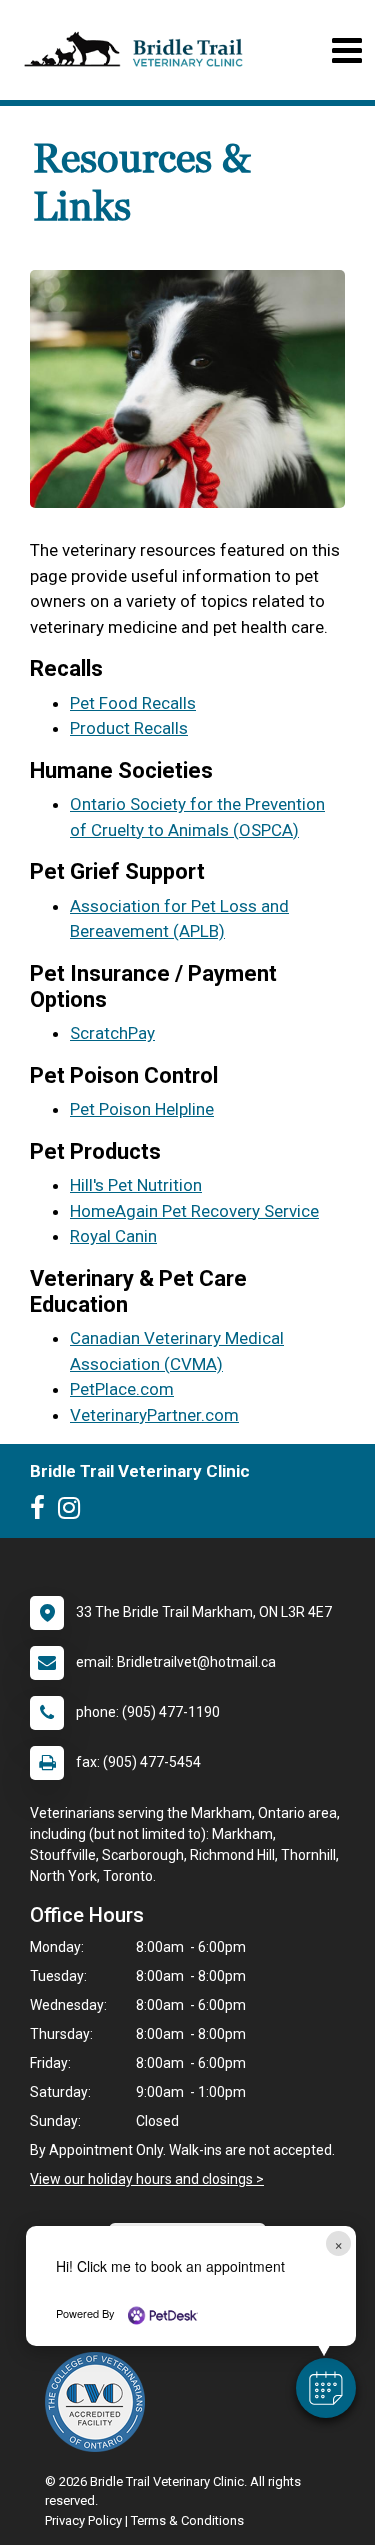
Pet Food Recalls (133, 703)
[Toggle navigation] (346, 50)
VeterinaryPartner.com (154, 1415)
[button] (326, 2388)
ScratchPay (112, 1033)
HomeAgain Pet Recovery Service (194, 1211)
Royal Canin (113, 1236)
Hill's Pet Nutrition (136, 1185)
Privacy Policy (83, 2520)
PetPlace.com (122, 1389)
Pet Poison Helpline (142, 1109)
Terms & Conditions (187, 2520)
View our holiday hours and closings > (147, 2179)
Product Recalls (129, 728)
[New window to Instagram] (74, 1512)
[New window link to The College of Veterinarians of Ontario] (100, 2402)
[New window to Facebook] (42, 1512)
